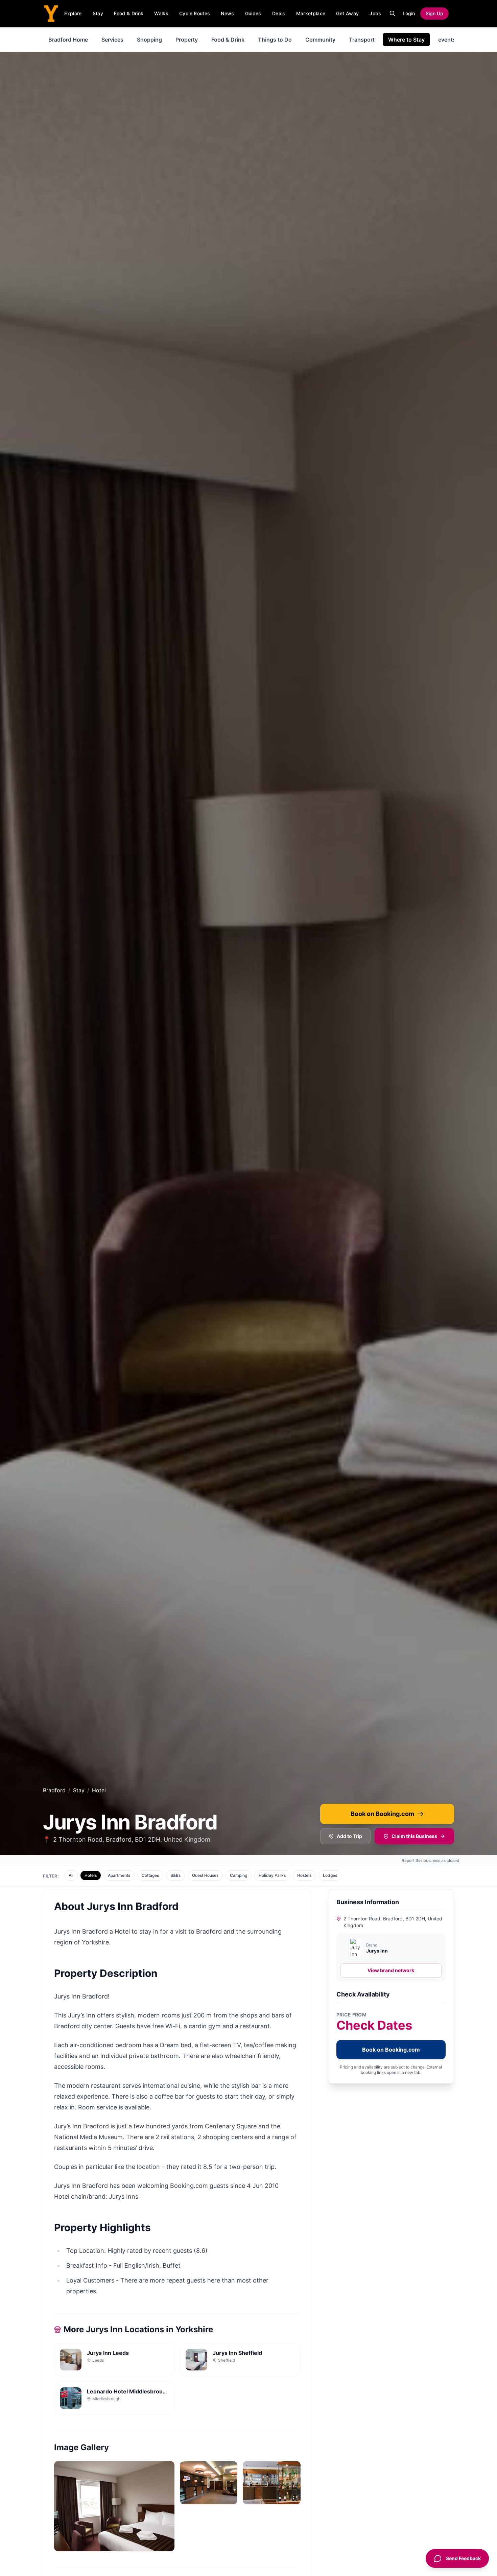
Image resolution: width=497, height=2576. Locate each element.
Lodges (330, 1875)
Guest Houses (205, 1875)
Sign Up (434, 13)
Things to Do (275, 40)
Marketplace (311, 13)
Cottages (150, 1875)
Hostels (304, 1875)
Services (112, 40)
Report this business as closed (431, 1860)
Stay (98, 13)
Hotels (91, 1875)
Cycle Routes (195, 13)
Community (320, 40)
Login (409, 13)
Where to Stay (406, 40)
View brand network (391, 1970)
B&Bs (175, 1875)
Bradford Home (68, 40)
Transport (362, 40)
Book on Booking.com (382, 1814)
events (447, 40)
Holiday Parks (272, 1875)
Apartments (119, 1875)
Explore (73, 13)
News (227, 13)
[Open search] (393, 14)
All (71, 1875)
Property (187, 40)
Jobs (375, 13)
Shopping (149, 40)
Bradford (54, 1790)
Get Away (347, 13)
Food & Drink (129, 13)
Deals (279, 13)
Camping (239, 1875)
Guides (253, 13)
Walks (161, 13)
